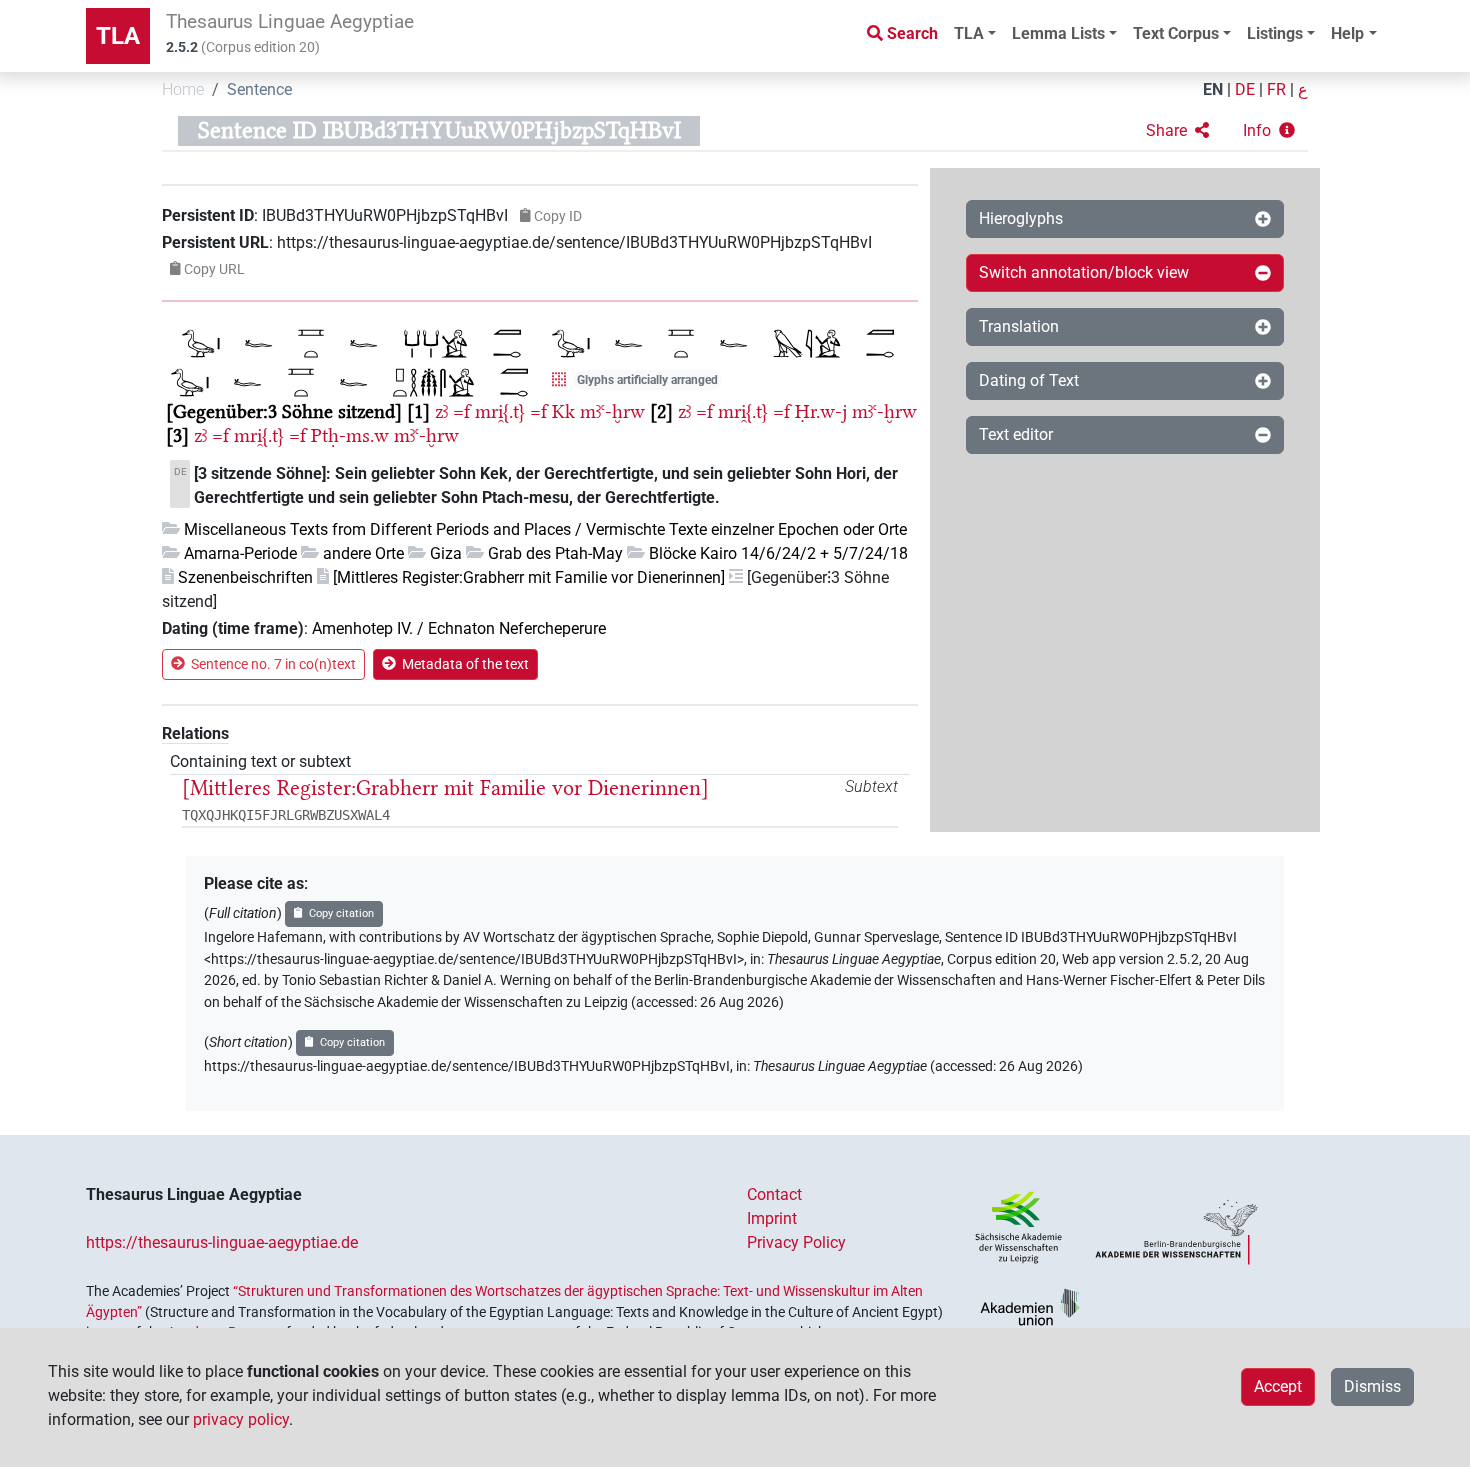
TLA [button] (969, 33)
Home (183, 89)
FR (1276, 89)
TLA (118, 36)
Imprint (772, 1218)
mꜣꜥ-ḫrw (612, 411)
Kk (563, 411)
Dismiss (1372, 1386)
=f (461, 411)
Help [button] (1347, 33)
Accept (1278, 1386)
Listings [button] (1275, 33)
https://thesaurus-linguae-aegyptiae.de (222, 1242)
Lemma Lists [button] (1058, 33)
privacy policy (241, 1419)
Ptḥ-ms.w (350, 435)
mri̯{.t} (500, 411)
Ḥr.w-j (821, 411)
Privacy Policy (796, 1242)
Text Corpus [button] (1176, 33)
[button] (1177, 131)
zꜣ (441, 411)
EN (1213, 89)
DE (1245, 89)
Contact (774, 1194)
